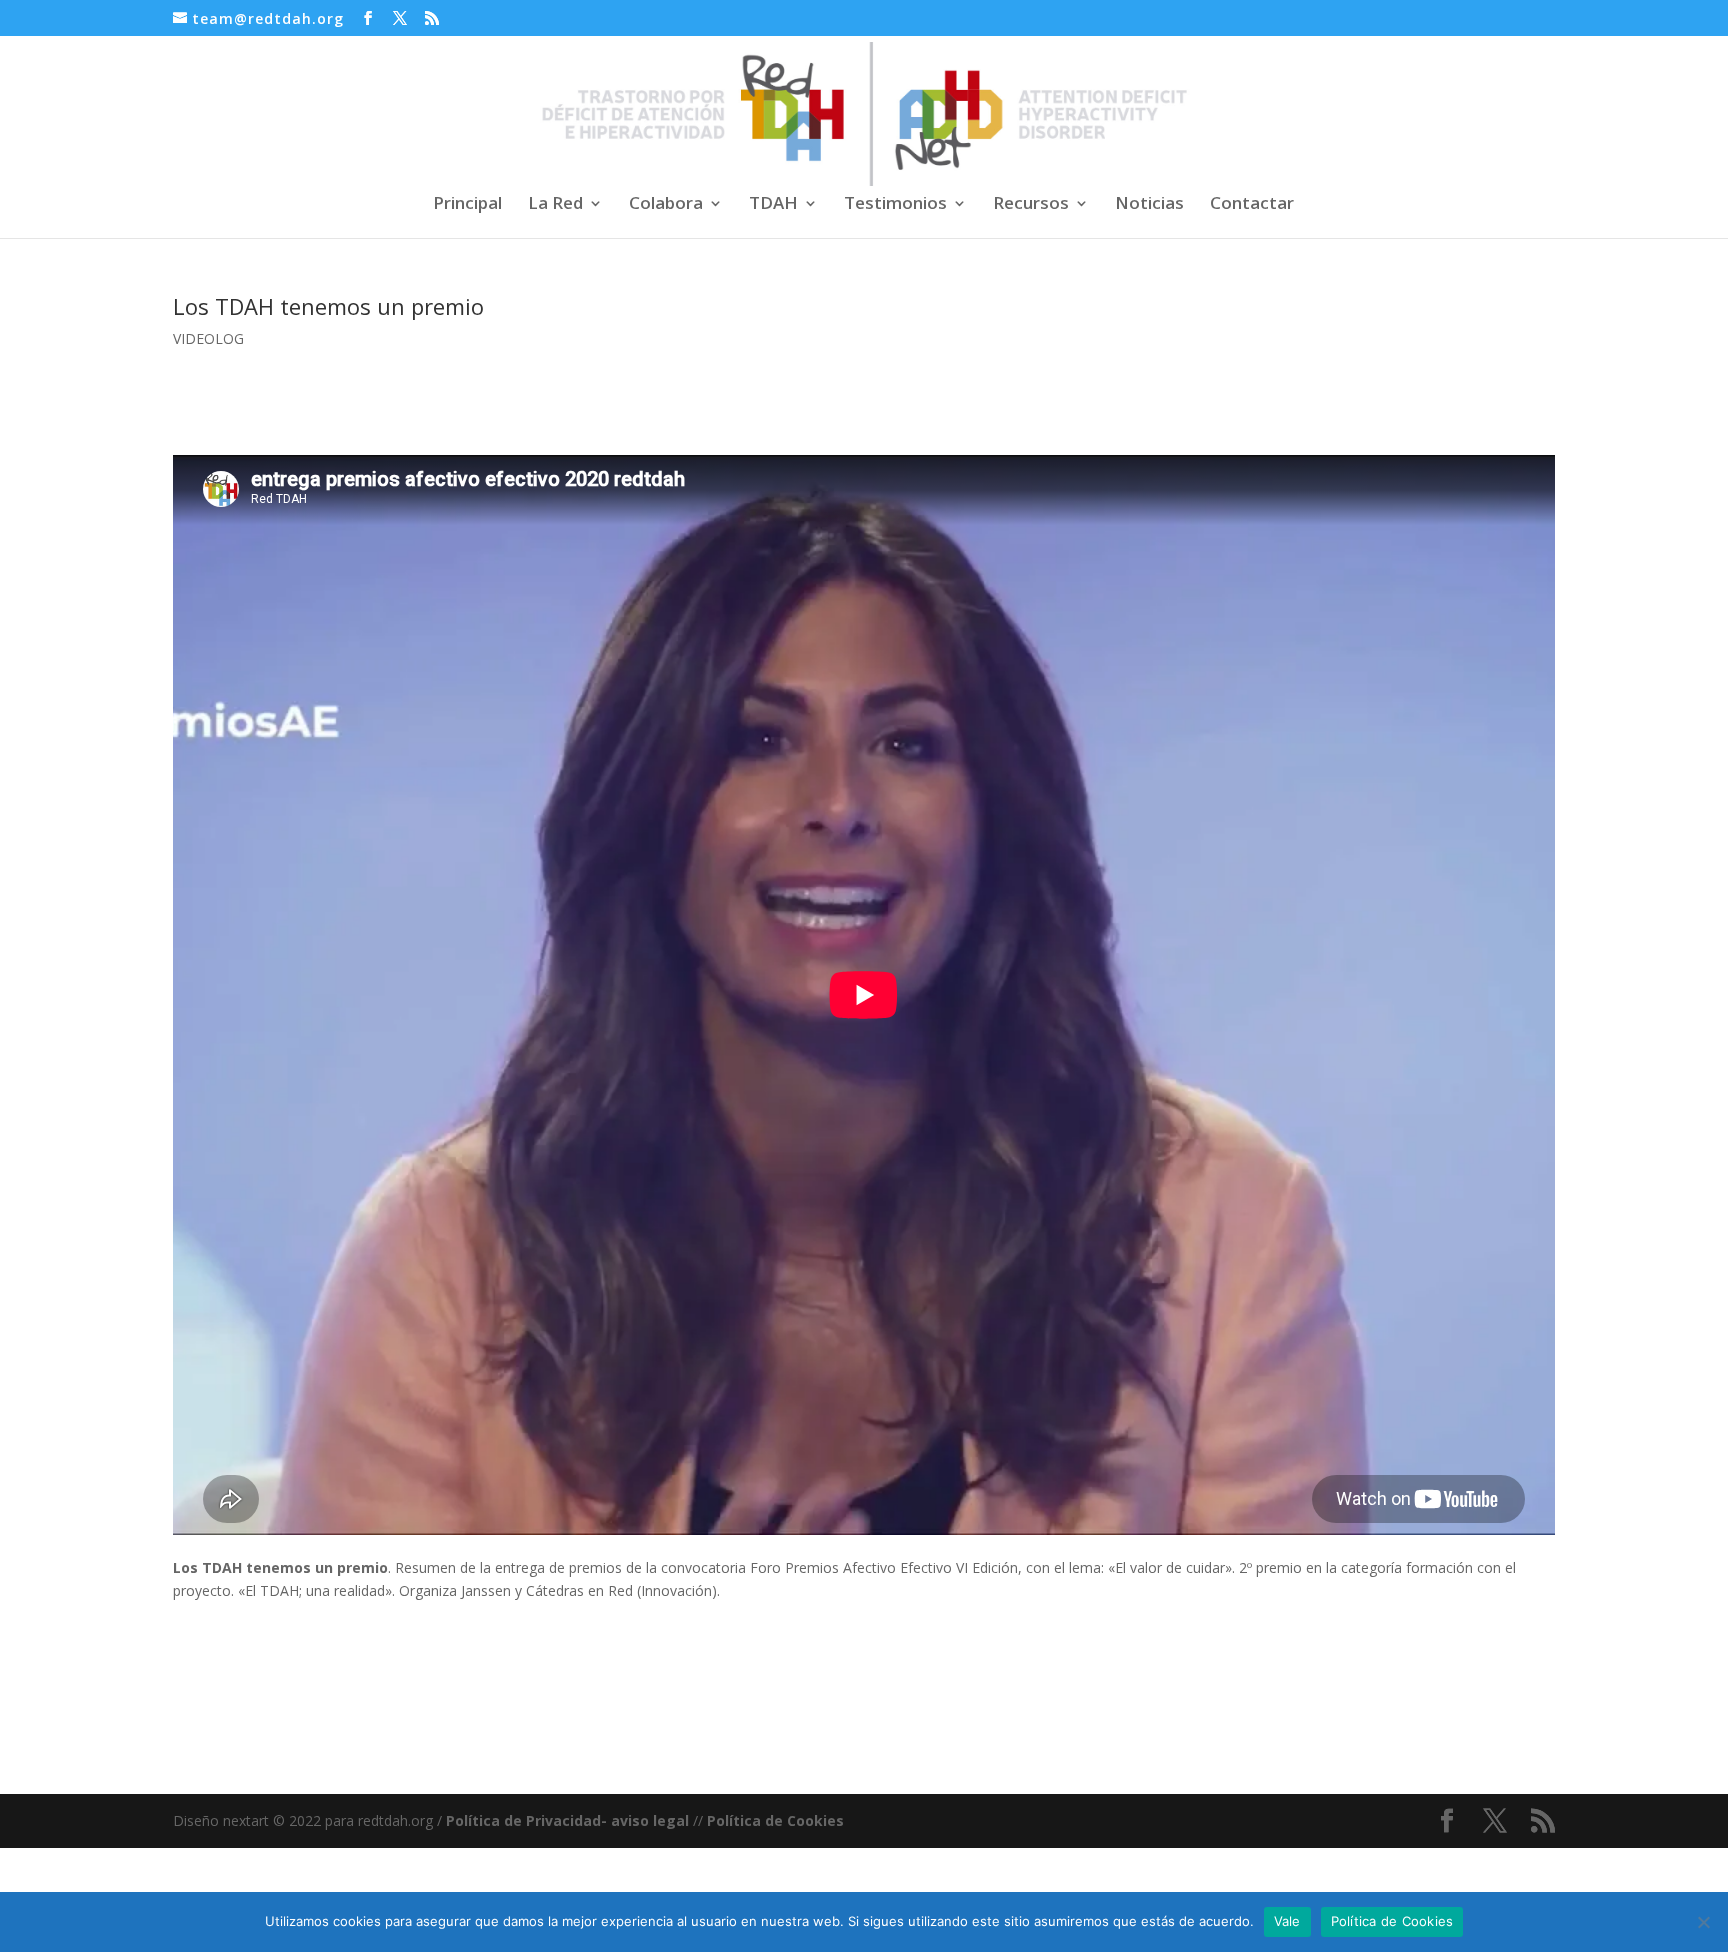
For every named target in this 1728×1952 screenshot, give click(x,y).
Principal (467, 205)
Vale (1287, 1921)
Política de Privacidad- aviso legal (567, 1820)
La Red (555, 205)
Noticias (1149, 205)
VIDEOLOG (208, 338)
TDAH (773, 205)
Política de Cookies (775, 1820)
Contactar (1252, 205)
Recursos (1031, 205)
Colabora (666, 205)
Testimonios (895, 205)
